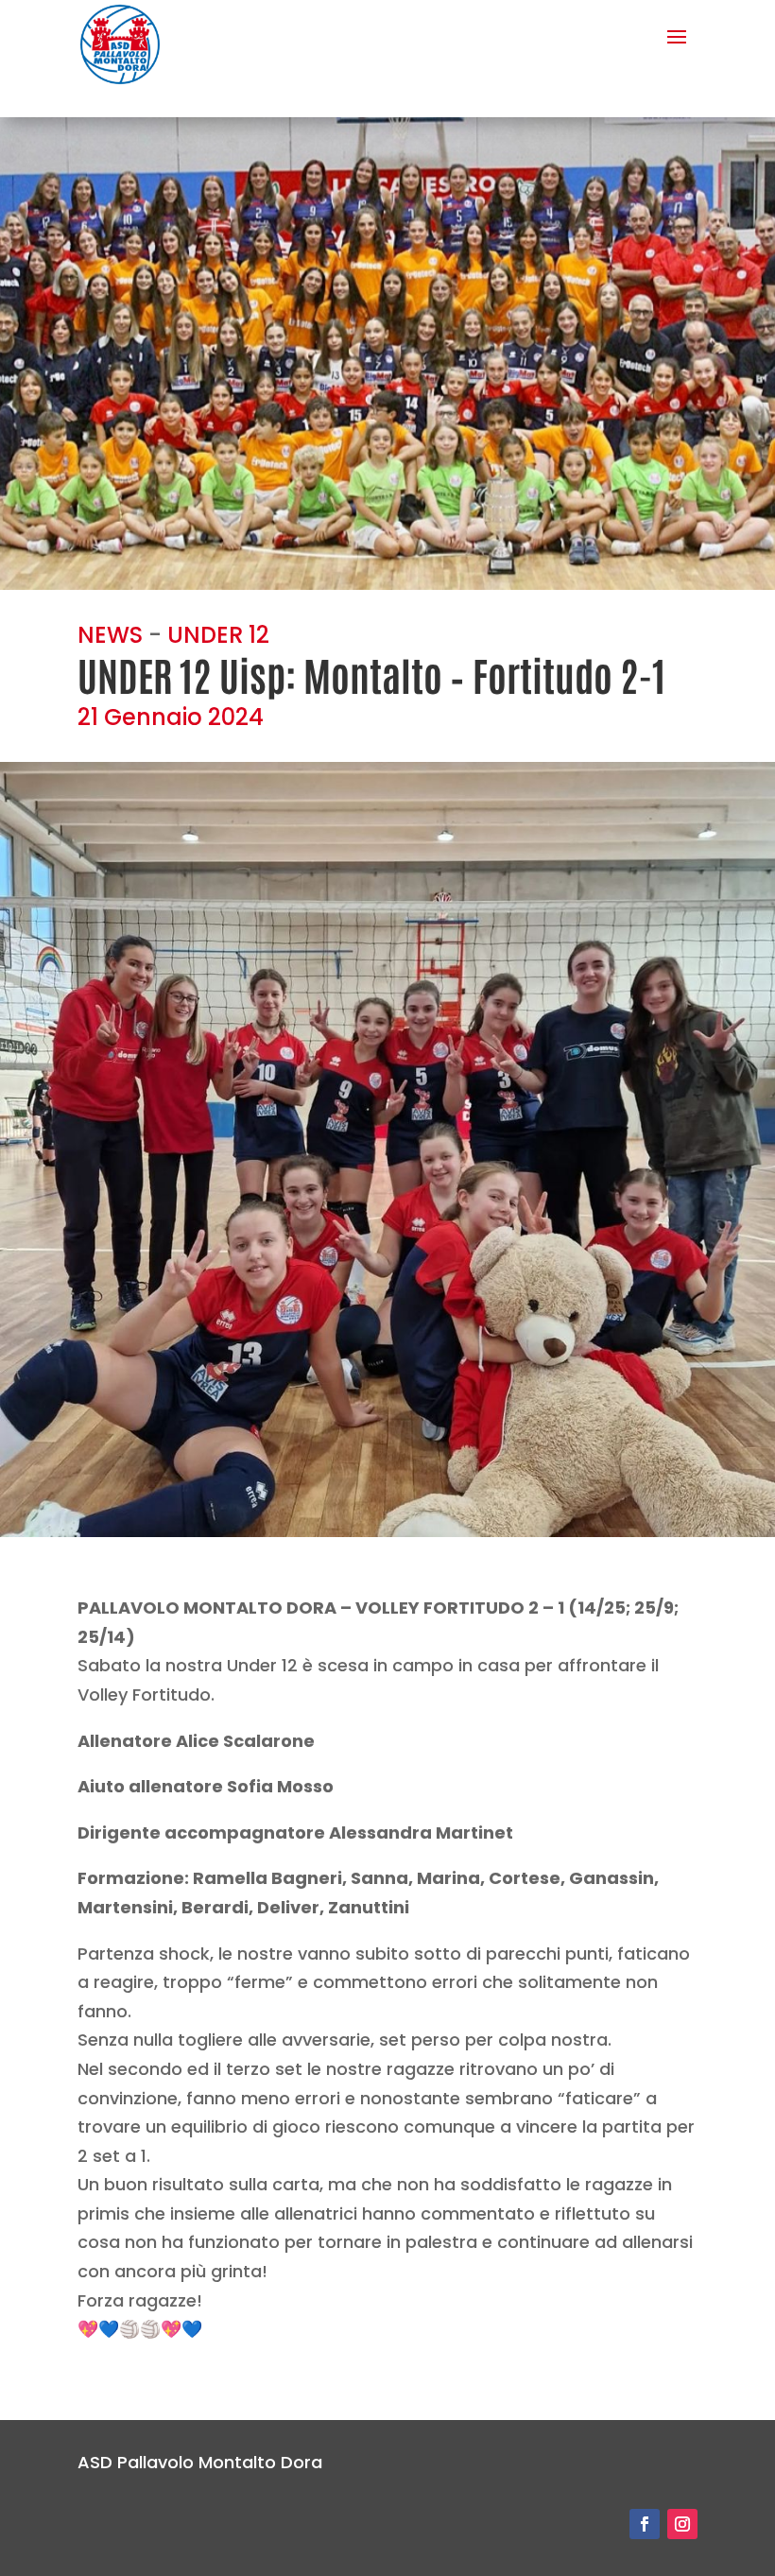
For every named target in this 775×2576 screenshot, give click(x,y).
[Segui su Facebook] (645, 2524)
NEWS (110, 635)
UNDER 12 (218, 635)
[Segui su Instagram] (682, 2524)
